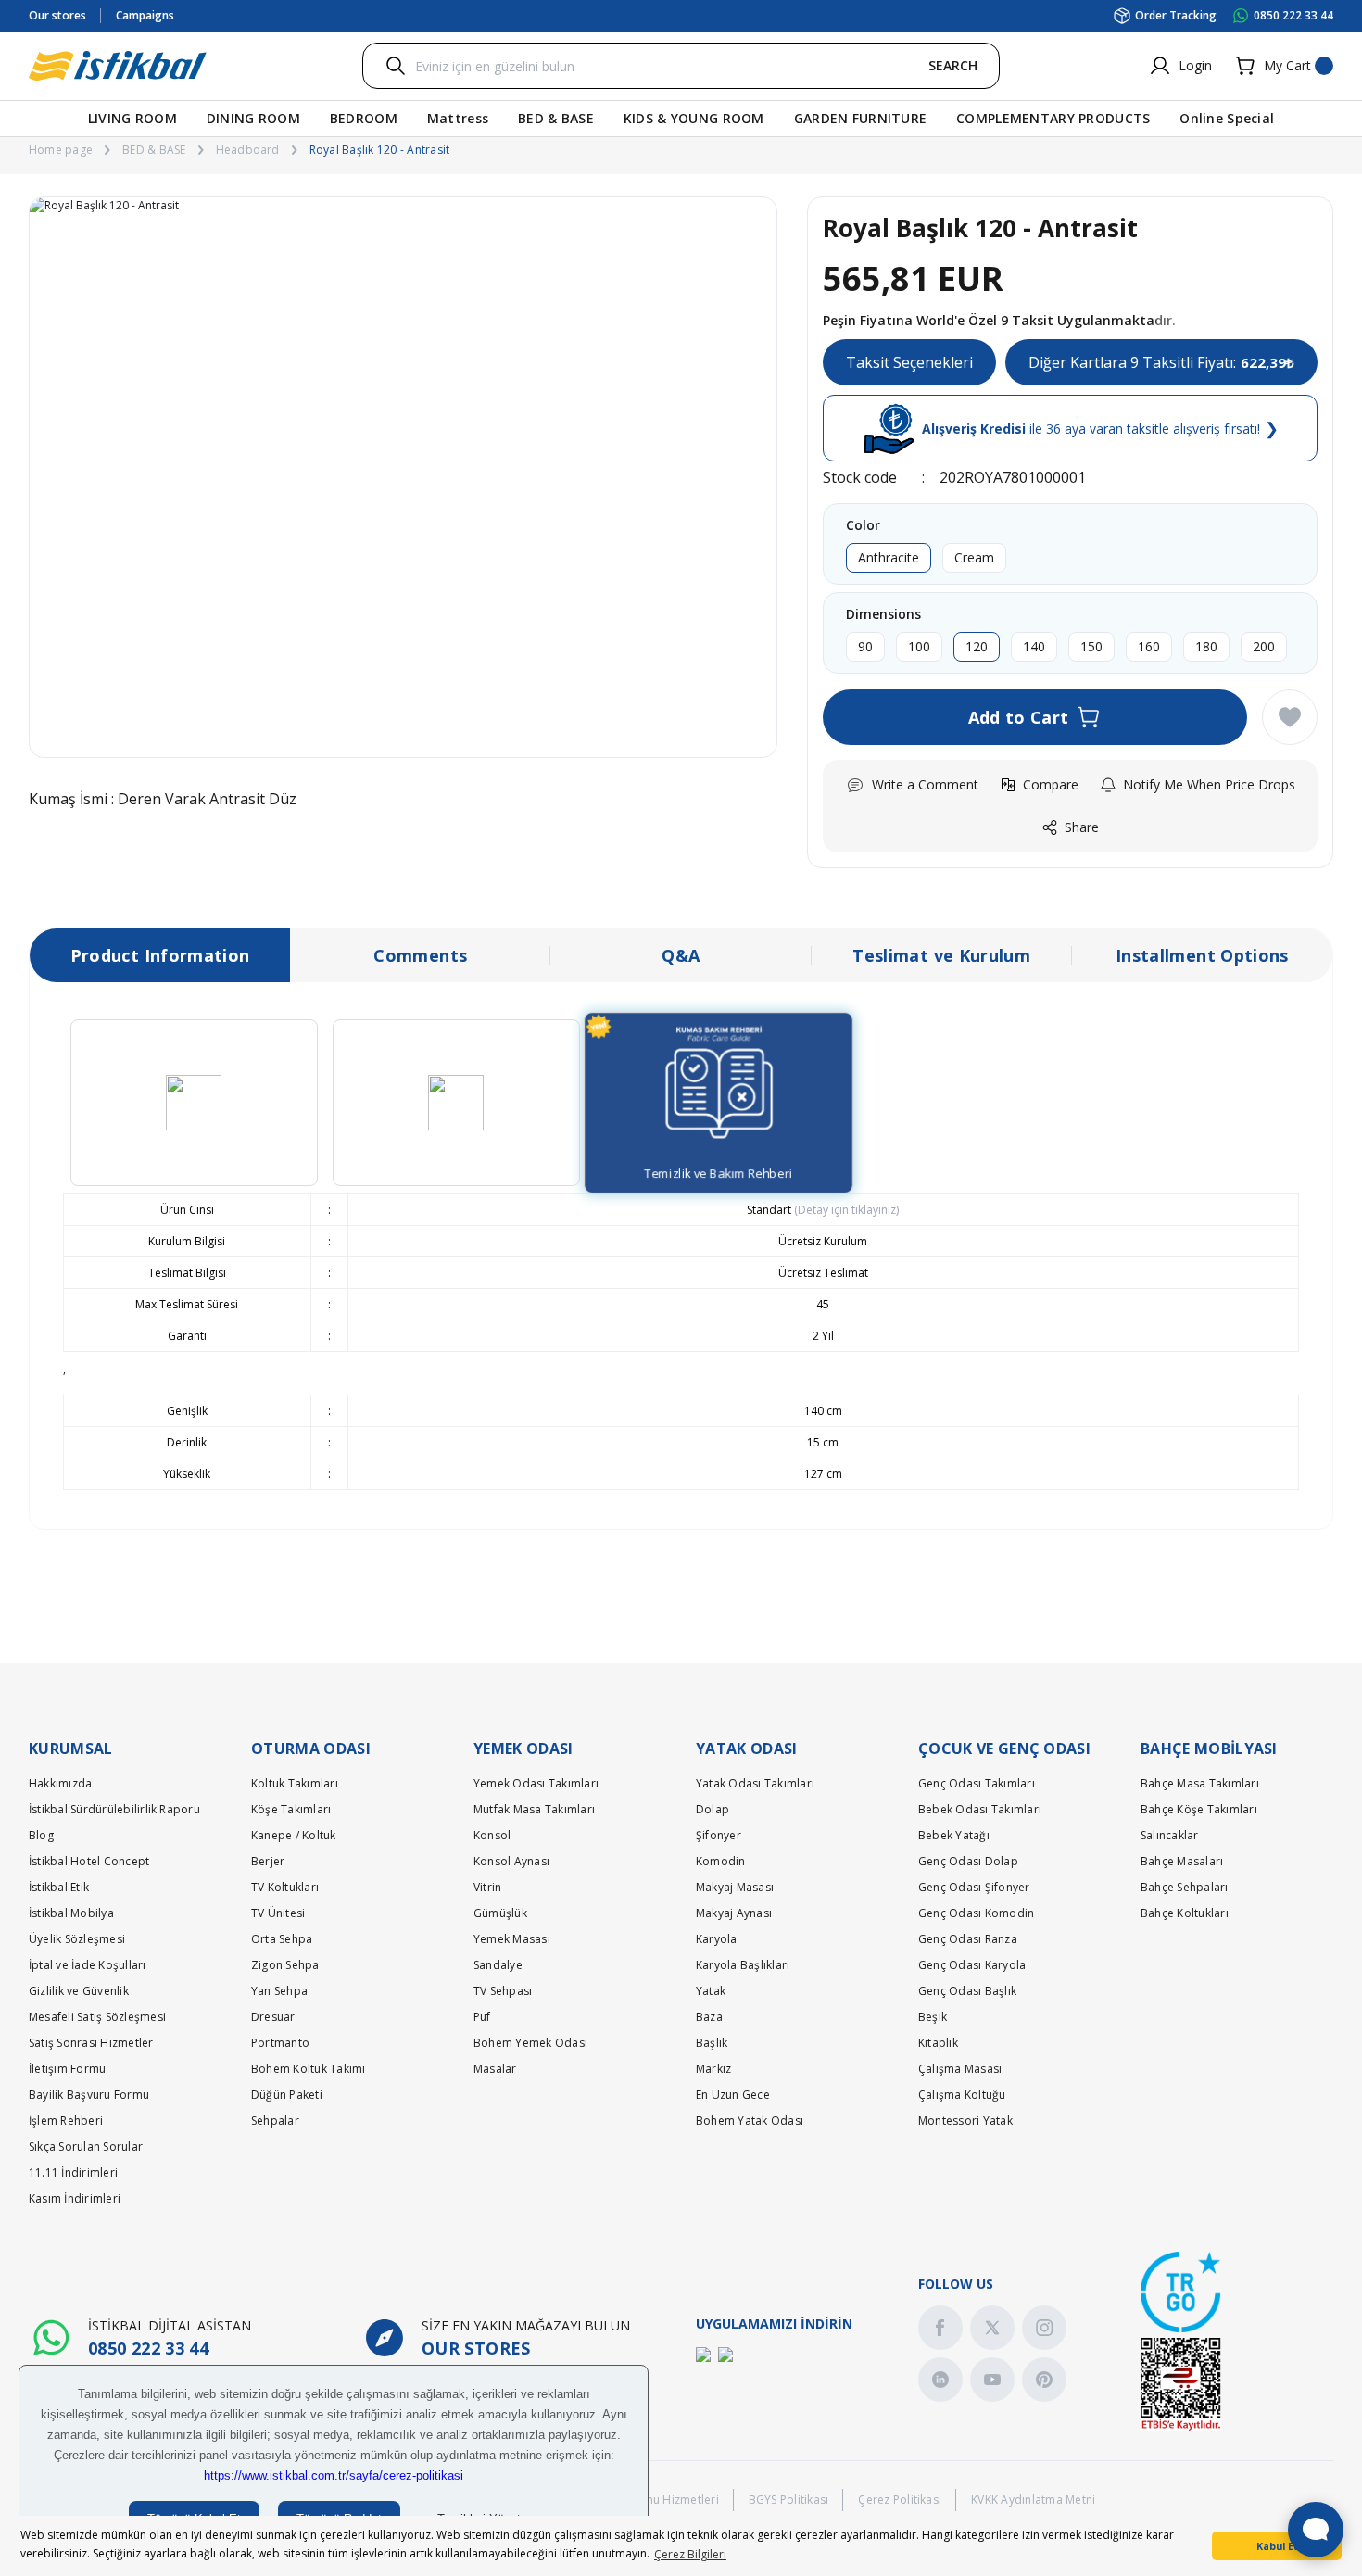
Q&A (681, 955)
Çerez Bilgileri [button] (690, 2554)
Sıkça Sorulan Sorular (86, 2147)
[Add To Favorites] (1290, 717)
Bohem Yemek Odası (530, 2043)
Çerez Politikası (900, 2500)
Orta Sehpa (282, 1939)
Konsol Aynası (511, 1861)
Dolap (713, 1809)
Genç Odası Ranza (968, 1939)
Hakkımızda (60, 1783)
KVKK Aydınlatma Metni (1033, 2500)
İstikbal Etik (59, 1887)
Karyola (717, 1939)
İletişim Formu (67, 2069)
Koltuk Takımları (295, 1783)
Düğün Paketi (287, 2095)
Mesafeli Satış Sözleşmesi (97, 2017)
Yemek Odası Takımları (536, 1783)
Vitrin (487, 1887)
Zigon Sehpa (285, 1965)
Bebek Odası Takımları (980, 1809)
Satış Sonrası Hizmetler (91, 2043)
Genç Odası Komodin (976, 1913)
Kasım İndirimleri (75, 2198)
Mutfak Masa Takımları (534, 1809)
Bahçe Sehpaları (1185, 1887)
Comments (420, 955)
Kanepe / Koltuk (294, 1835)
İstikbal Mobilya (71, 1913)
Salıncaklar (1170, 1835)
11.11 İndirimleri (73, 2172)
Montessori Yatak (965, 2121)
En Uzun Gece (733, 2095)
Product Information (160, 955)
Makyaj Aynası (734, 1913)
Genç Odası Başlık (967, 1991)
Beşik (933, 2017)
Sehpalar (275, 2121)
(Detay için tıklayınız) (845, 1210)
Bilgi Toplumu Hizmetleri (652, 2500)
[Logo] (118, 66)
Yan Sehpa (279, 1991)
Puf (482, 2017)
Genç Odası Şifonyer (974, 1887)
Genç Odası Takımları (977, 1783)
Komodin (721, 1861)
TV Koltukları (285, 1887)
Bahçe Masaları (1182, 1861)
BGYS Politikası (789, 2500)
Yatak (711, 1991)
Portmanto (280, 2043)
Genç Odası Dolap (968, 1861)
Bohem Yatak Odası (750, 2121)
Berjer (268, 1861)
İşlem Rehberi (66, 2121)
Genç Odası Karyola (972, 1965)
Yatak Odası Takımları (755, 1783)
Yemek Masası (512, 1939)
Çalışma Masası (960, 2069)
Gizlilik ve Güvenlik (79, 1991)
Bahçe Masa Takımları (1200, 1783)
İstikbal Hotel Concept (89, 1861)
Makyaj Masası (735, 1887)
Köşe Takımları (291, 1809)
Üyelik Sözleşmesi (77, 1939)
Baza (709, 2017)
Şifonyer (719, 1835)
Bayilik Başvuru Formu (89, 2095)
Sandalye (498, 1965)
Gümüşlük (500, 1913)
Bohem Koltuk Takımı (309, 2069)
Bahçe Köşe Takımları (1199, 1809)
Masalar (495, 2069)
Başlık (712, 2043)
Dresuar (273, 2017)
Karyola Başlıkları (743, 1965)
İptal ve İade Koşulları (88, 1965)
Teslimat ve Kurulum (941, 955)
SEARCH (953, 65)
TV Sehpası (503, 1991)
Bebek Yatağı (954, 1835)
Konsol (492, 1835)
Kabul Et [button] (1277, 2546)
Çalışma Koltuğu (962, 2095)
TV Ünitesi (278, 1913)
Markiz (713, 2069)
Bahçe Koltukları (1185, 1913)
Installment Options (1202, 955)
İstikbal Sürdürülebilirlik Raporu (114, 1809)
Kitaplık (938, 2043)
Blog (41, 1835)
